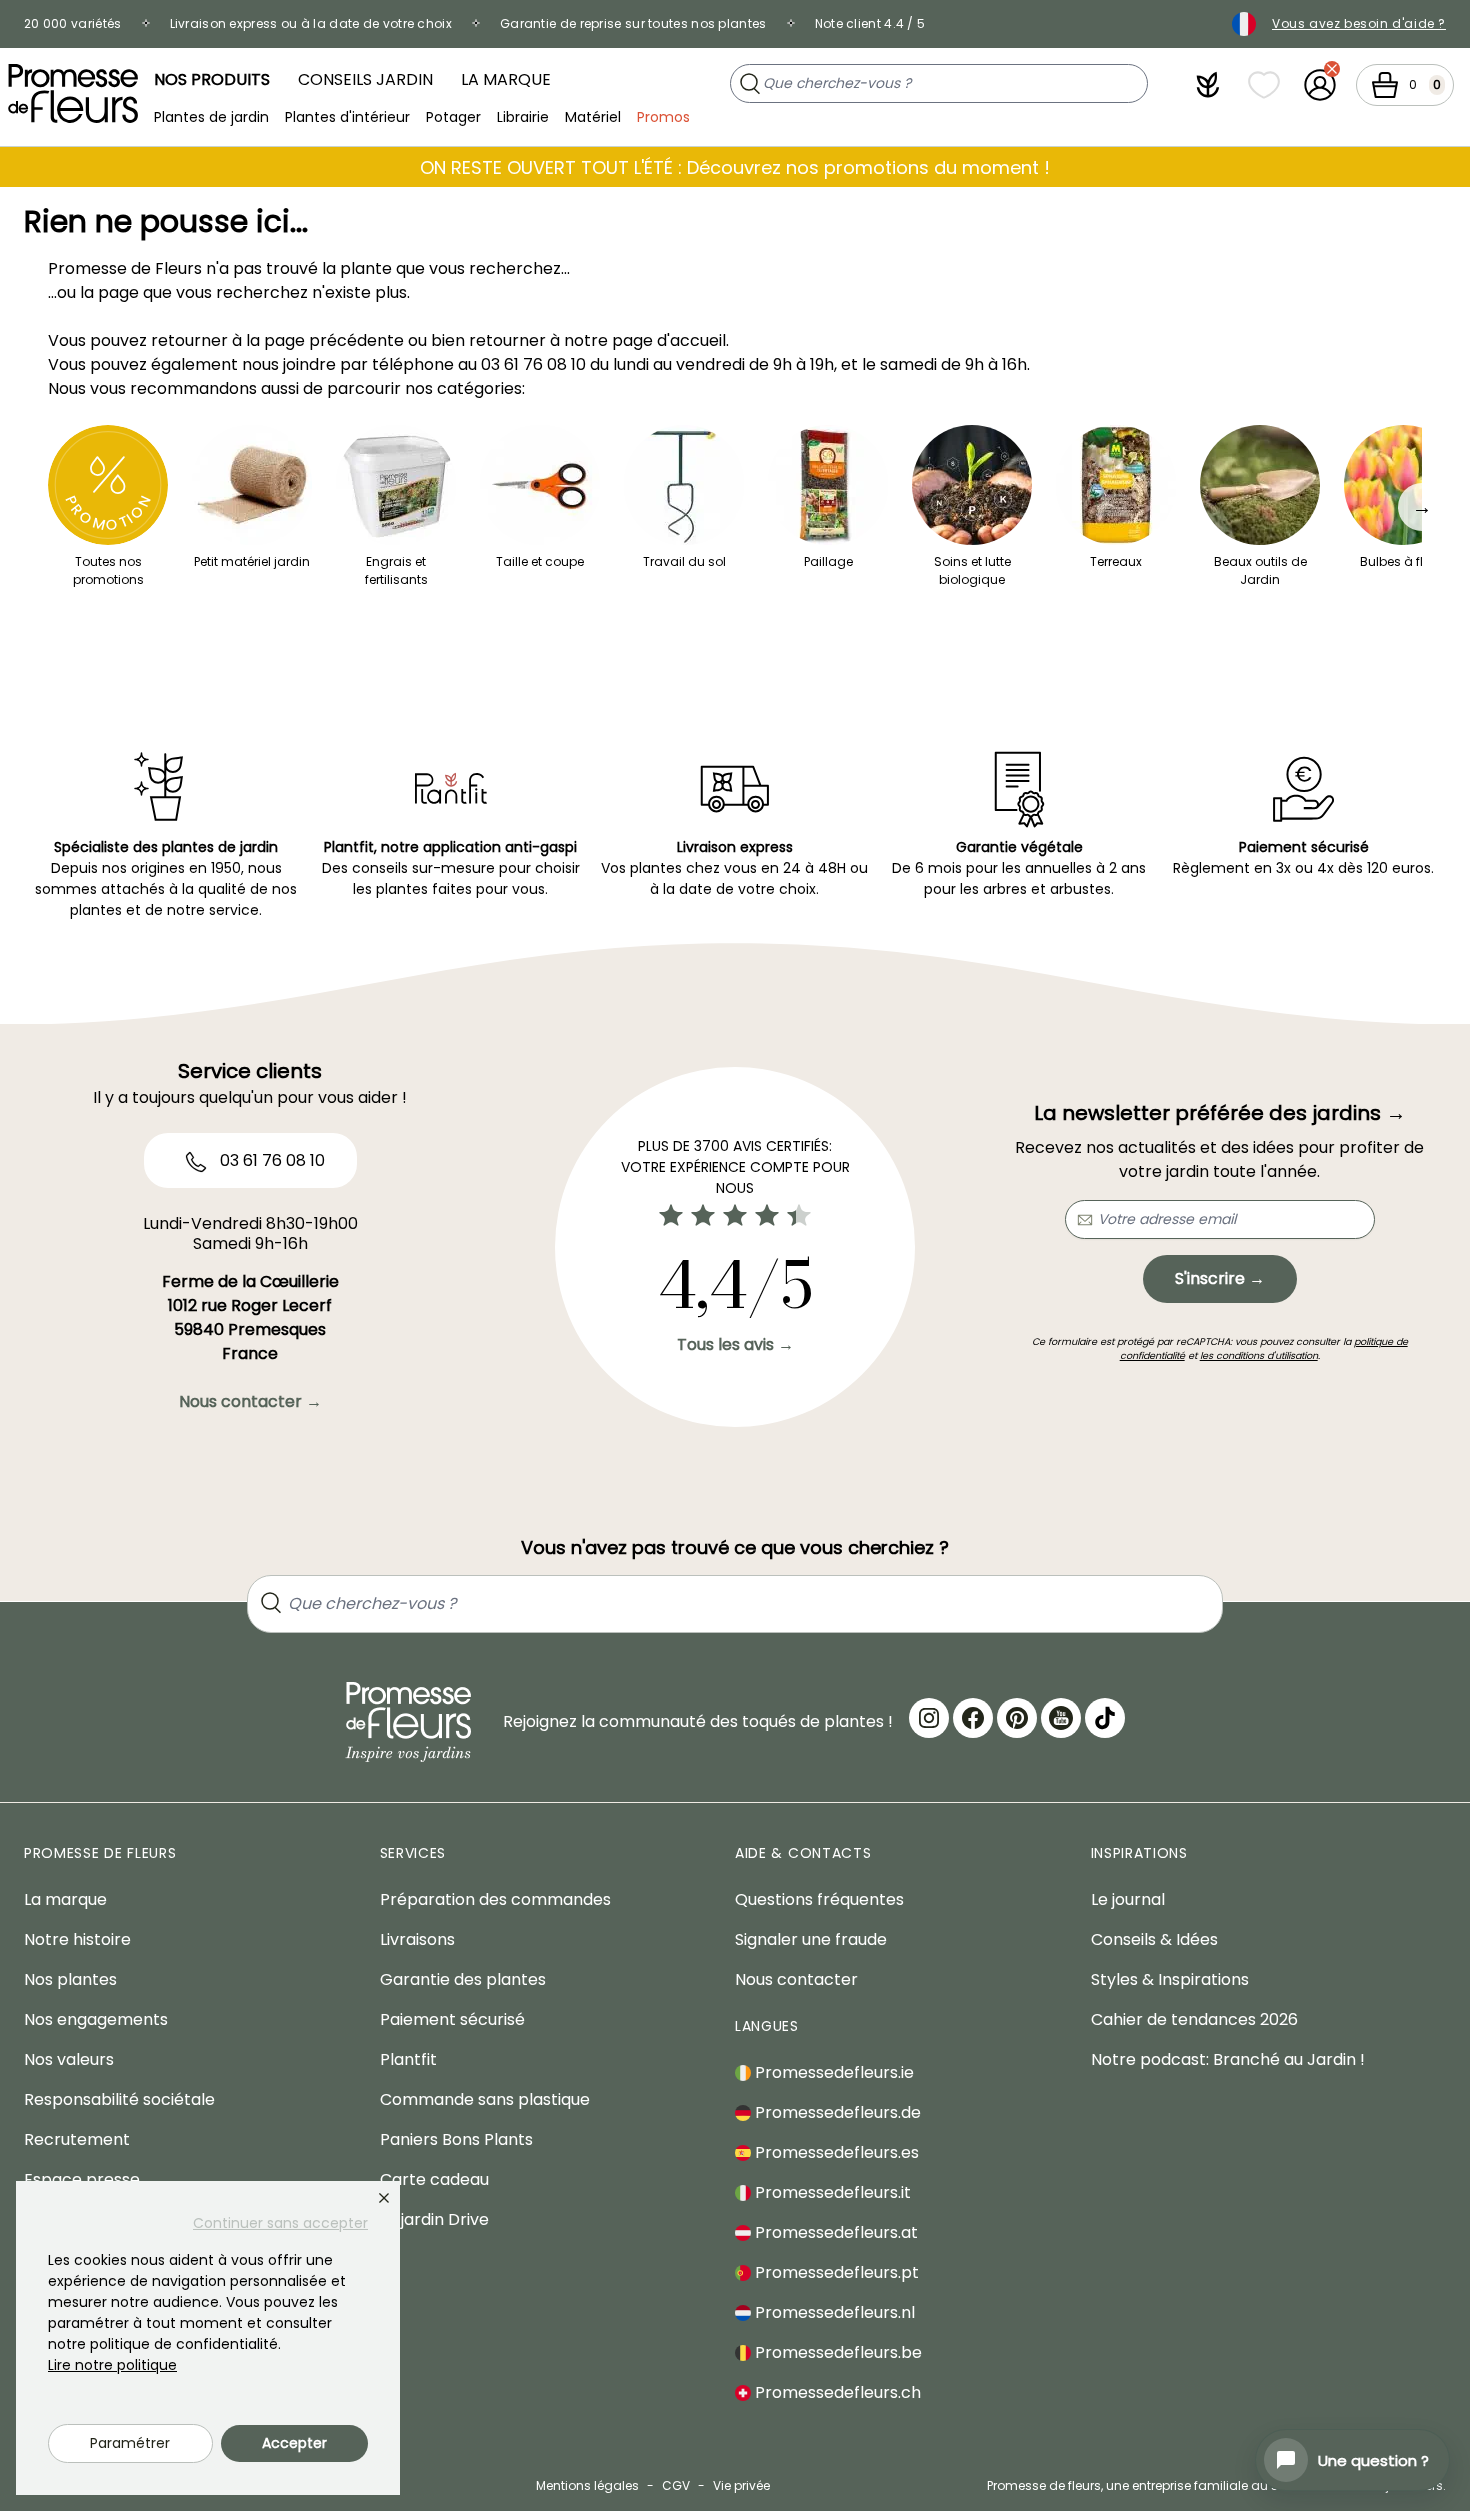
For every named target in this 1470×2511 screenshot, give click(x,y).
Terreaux (1116, 561)
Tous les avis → (735, 1344)
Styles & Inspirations (1170, 1979)
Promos (663, 115)
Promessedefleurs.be (836, 2352)
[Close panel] (384, 2198)
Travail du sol (684, 561)
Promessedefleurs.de (836, 2112)
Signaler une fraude (811, 1939)
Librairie (523, 115)
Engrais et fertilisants (396, 570)
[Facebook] (973, 1718)
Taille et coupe (540, 561)
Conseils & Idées (1154, 1939)
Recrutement (77, 2139)
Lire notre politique (112, 2365)
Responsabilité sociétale (119, 2099)
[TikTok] (1105, 1718)
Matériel (593, 115)
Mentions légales (587, 2485)
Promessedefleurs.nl (833, 2312)
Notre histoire (77, 1939)
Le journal (1128, 1899)
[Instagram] (929, 1718)
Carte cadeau (434, 2179)
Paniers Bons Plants (456, 2139)
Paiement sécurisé (452, 2019)
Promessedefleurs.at (834, 2232)
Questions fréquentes (819, 1899)
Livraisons (417, 1939)
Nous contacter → (250, 1401)
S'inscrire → (1220, 1278)
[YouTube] (1061, 1718)
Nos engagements (96, 2019)
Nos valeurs (69, 2059)
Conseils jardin (365, 79)
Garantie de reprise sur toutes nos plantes (633, 23)
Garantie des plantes (463, 1979)
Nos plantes (70, 1979)
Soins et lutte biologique (972, 570)
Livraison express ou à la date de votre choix (311, 23)
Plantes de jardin (211, 115)
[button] (1208, 85)
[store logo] (73, 93)
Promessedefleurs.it (831, 2192)
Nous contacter (796, 1979)
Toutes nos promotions (108, 570)
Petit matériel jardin (252, 561)
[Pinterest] (1017, 1718)
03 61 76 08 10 (533, 364)
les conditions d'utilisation (1259, 1355)
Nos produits (212, 79)
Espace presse (82, 2179)
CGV (676, 2485)
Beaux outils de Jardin (1260, 570)
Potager (453, 115)
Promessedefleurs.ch (836, 2392)
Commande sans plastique (485, 2099)
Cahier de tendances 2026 (1194, 2019)
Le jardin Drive (434, 2219)
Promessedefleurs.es (835, 2152)
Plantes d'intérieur (347, 115)
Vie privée (741, 2485)
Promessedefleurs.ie (832, 2072)
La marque (506, 79)
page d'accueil (669, 340)
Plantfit (408, 2059)
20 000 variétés (73, 23)
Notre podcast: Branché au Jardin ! (1228, 2059)
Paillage (828, 561)
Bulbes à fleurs (1404, 561)
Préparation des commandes (495, 1899)
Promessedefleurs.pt (835, 2272)
